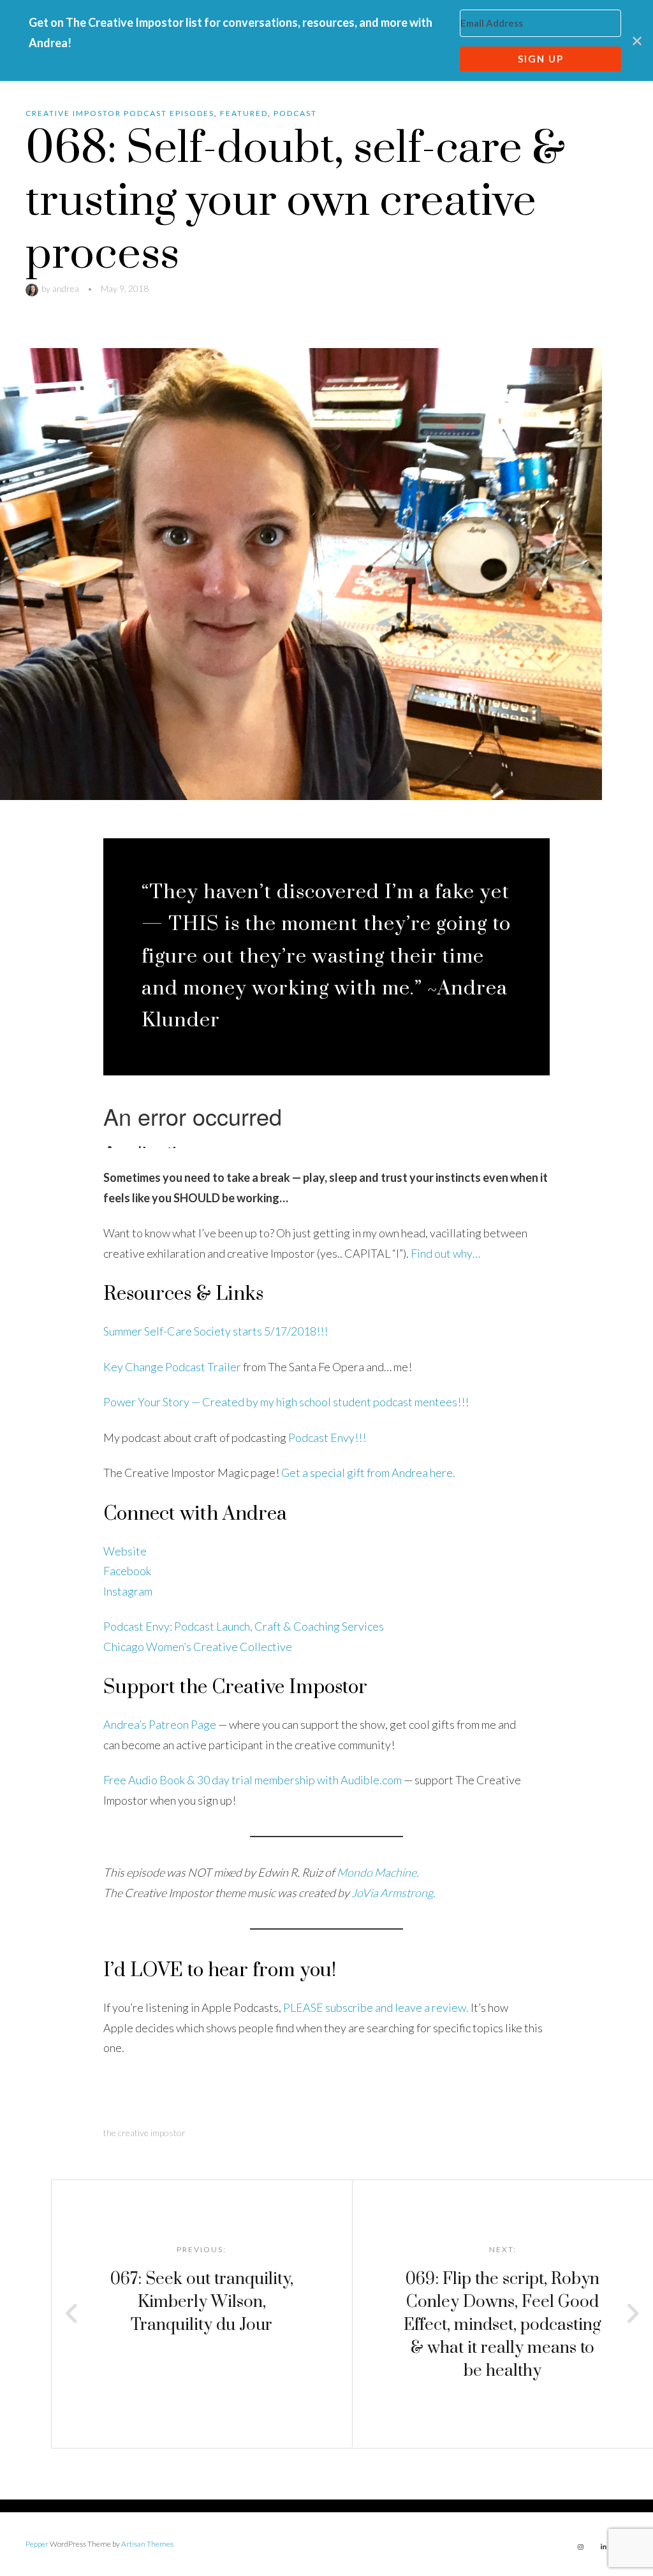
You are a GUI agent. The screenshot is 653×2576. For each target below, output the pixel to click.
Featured (244, 113)
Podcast (295, 113)
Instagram (128, 1591)
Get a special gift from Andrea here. (368, 1473)
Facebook (127, 1571)
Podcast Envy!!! (327, 1437)
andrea (66, 288)
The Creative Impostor (144, 2133)
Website (125, 1551)
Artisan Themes (147, 2544)
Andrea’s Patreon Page (160, 1724)
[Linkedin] (603, 2547)
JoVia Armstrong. (393, 1893)
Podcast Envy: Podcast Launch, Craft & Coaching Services (244, 1626)
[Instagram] (580, 2547)
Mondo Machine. (378, 1872)
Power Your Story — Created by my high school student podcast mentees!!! (286, 1402)
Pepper (37, 2544)
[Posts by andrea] (33, 288)
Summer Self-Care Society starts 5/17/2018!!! (216, 1331)
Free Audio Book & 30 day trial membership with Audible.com (253, 1780)
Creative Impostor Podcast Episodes (120, 113)
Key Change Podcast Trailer (172, 1367)
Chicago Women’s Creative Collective (198, 1647)
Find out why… (445, 1253)
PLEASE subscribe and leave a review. (376, 2007)
